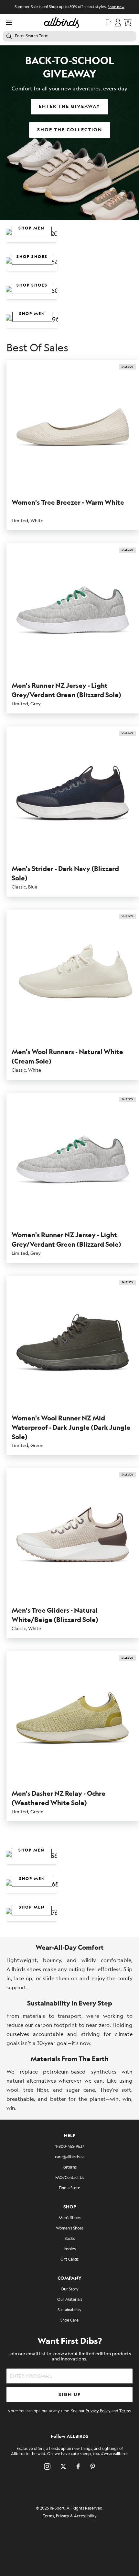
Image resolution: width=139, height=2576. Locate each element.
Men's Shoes (69, 2218)
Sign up (70, 2395)
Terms (125, 2411)
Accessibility (85, 2516)
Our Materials (70, 2300)
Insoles (70, 2249)
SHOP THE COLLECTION (70, 130)
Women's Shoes (70, 2228)
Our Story (70, 2289)
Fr (109, 23)
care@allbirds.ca (70, 2157)
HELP (70, 2136)
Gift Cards (69, 2259)
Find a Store (69, 2188)
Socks (70, 2239)
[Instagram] (47, 2466)
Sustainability (69, 2310)
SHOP (70, 2207)
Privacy (63, 2516)
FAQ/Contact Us (70, 2178)
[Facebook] (78, 2466)
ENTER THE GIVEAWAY (69, 106)
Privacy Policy (98, 2411)
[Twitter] (63, 2466)
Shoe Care (69, 2320)
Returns (69, 2167)
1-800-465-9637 (70, 2147)
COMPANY (69, 2278)
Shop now (116, 7)
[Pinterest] (93, 2466)
